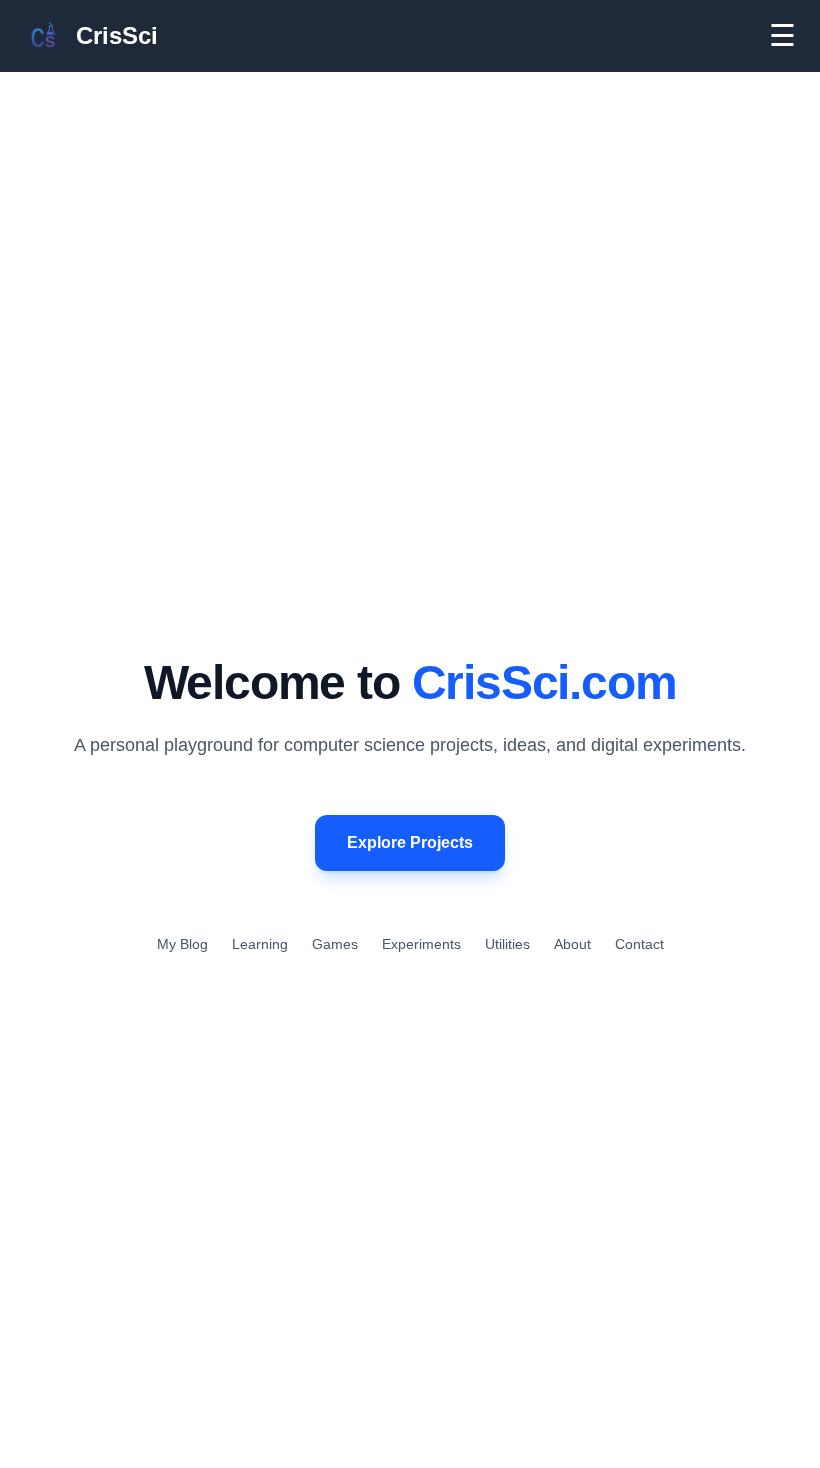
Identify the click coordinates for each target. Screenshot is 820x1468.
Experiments (421, 944)
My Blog (182, 944)
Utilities (507, 944)
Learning (260, 944)
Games (335, 944)
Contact (639, 944)
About (572, 944)
